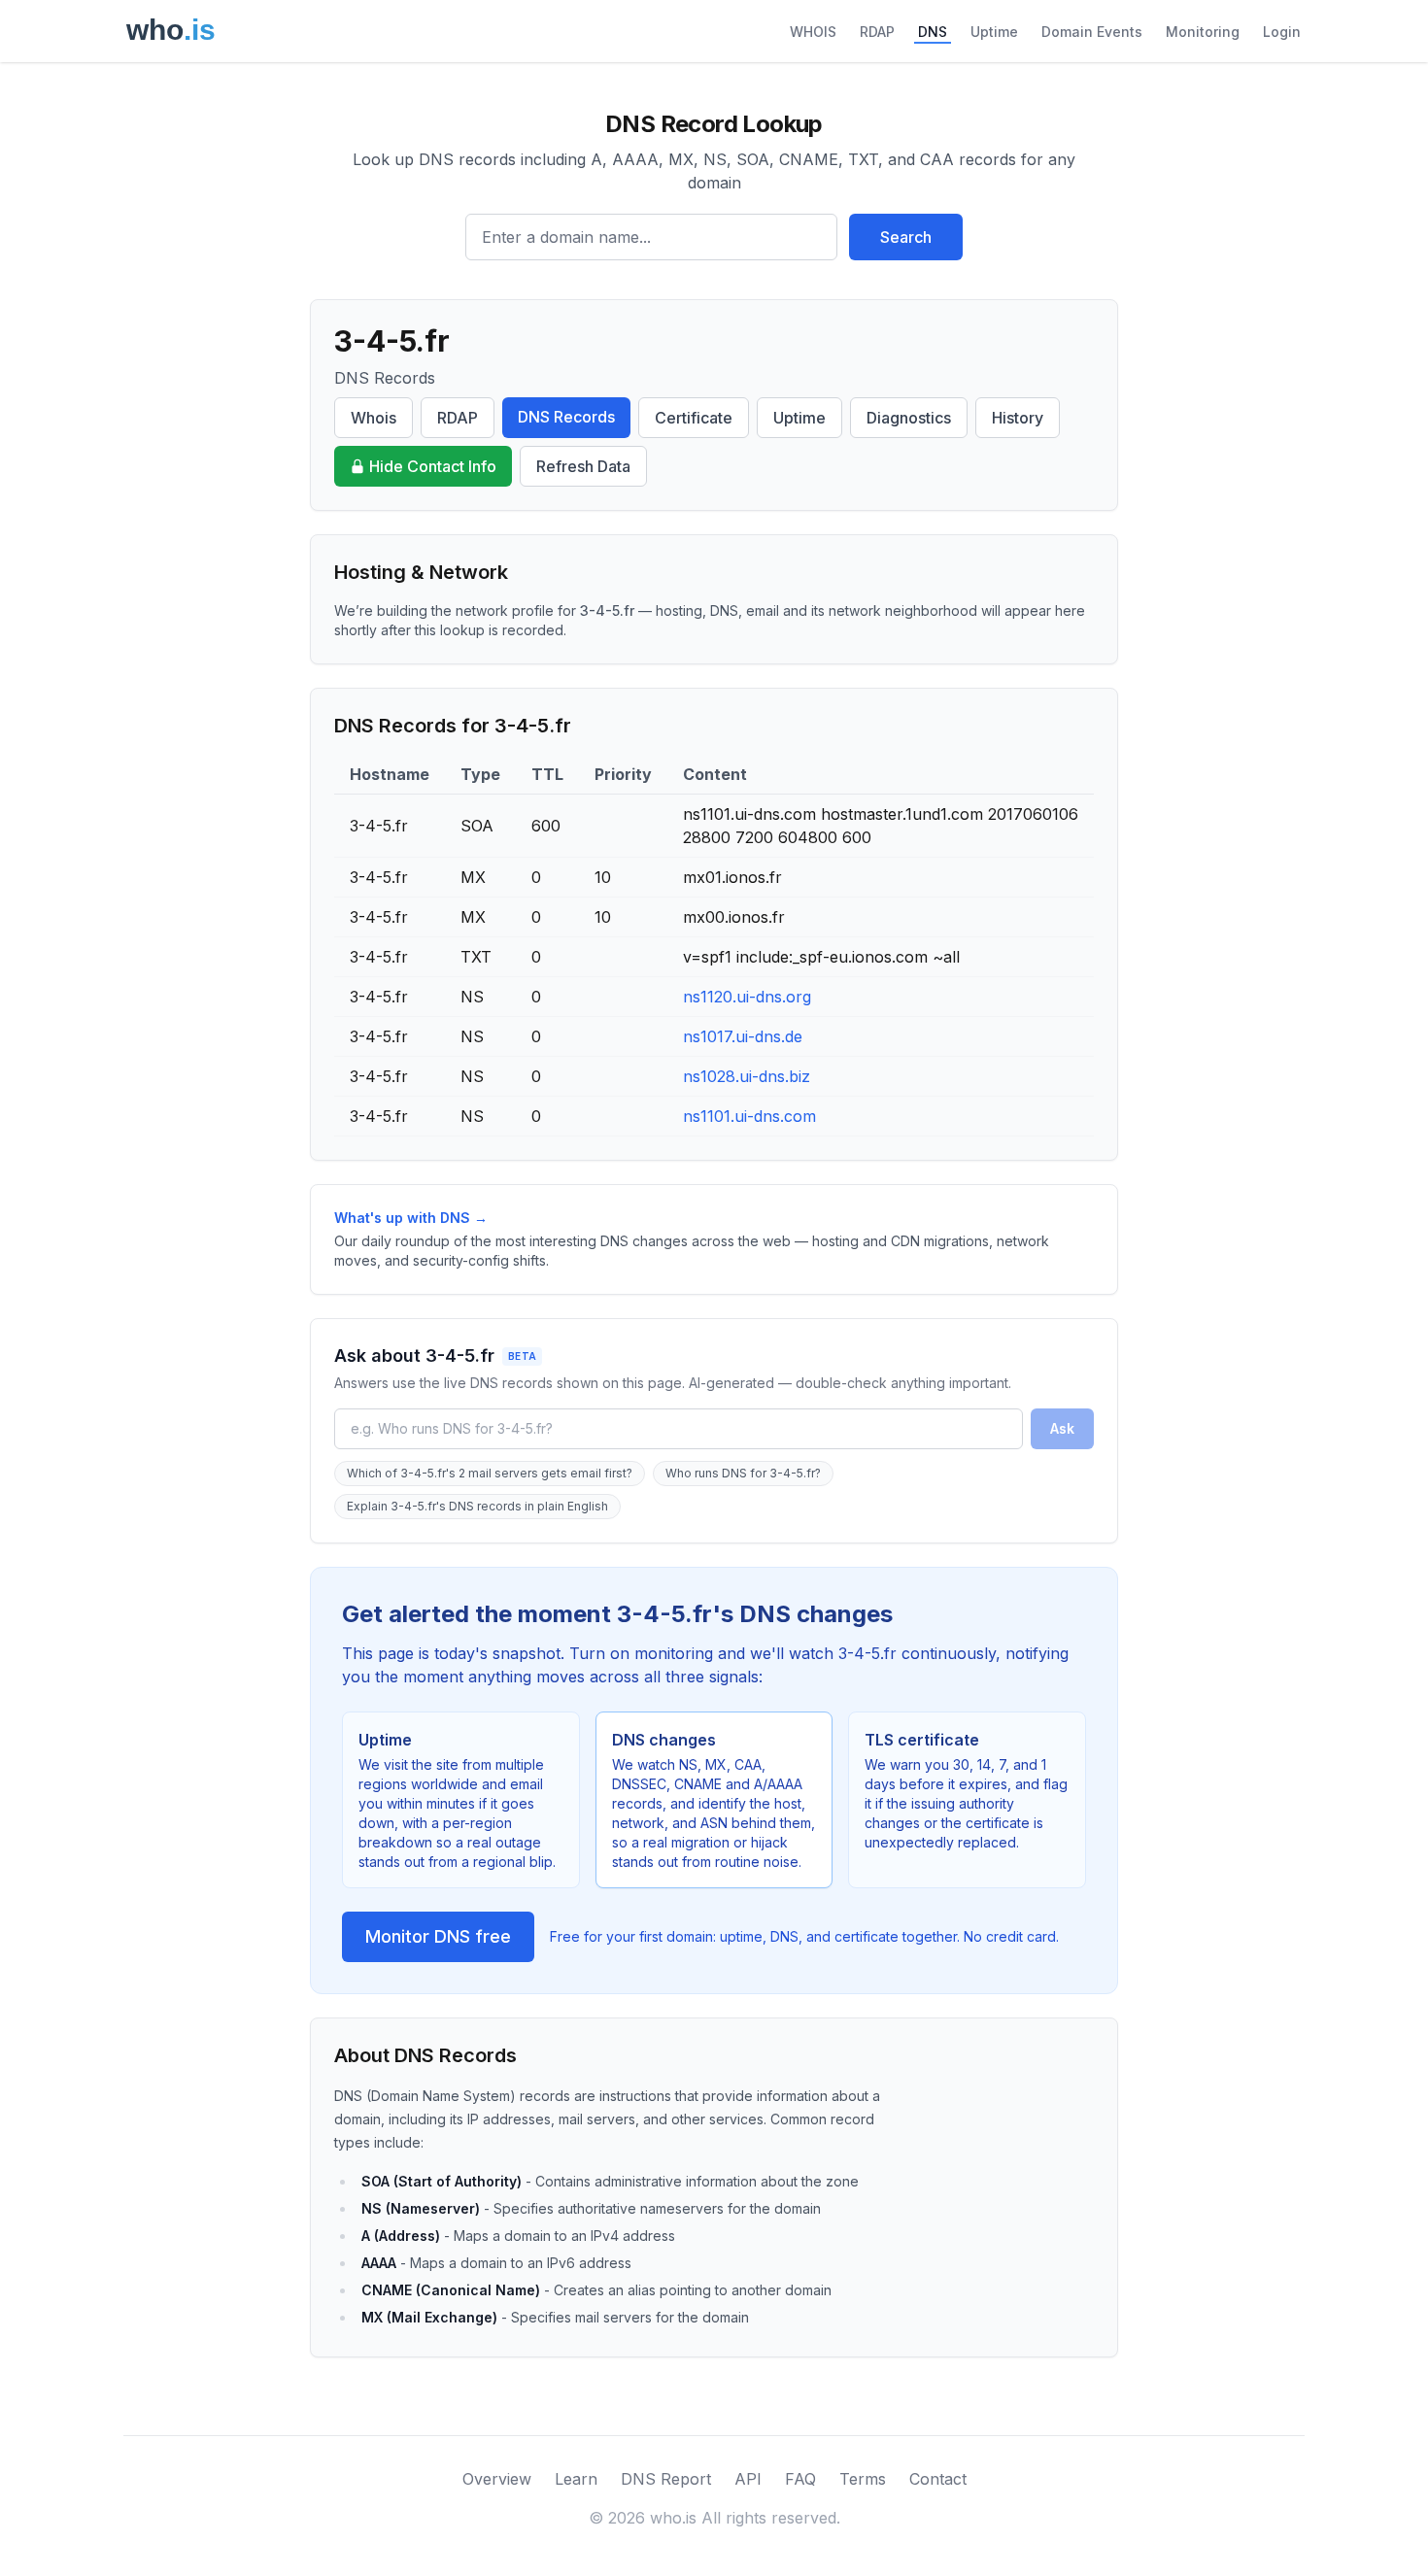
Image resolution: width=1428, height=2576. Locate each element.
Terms (863, 2479)
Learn (576, 2479)
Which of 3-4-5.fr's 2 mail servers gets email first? (490, 1473)
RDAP (877, 32)
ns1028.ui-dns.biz (747, 1076)
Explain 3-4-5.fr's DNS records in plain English (477, 1506)
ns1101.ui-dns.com (749, 1116)
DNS (933, 32)
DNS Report (666, 2479)
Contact (938, 2479)
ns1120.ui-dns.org (747, 997)
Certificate (694, 418)
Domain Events (1092, 32)
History (1018, 418)
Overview (497, 2479)
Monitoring (1203, 32)
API (748, 2479)
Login (1282, 32)
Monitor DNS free (438, 1936)
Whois (374, 418)
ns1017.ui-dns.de (743, 1036)
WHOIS (813, 32)
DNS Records (566, 417)
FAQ (800, 2479)
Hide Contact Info (433, 466)
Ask (1062, 1428)
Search (906, 237)
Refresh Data (583, 466)
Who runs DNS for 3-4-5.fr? (743, 1473)
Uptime (994, 32)
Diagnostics (909, 418)
